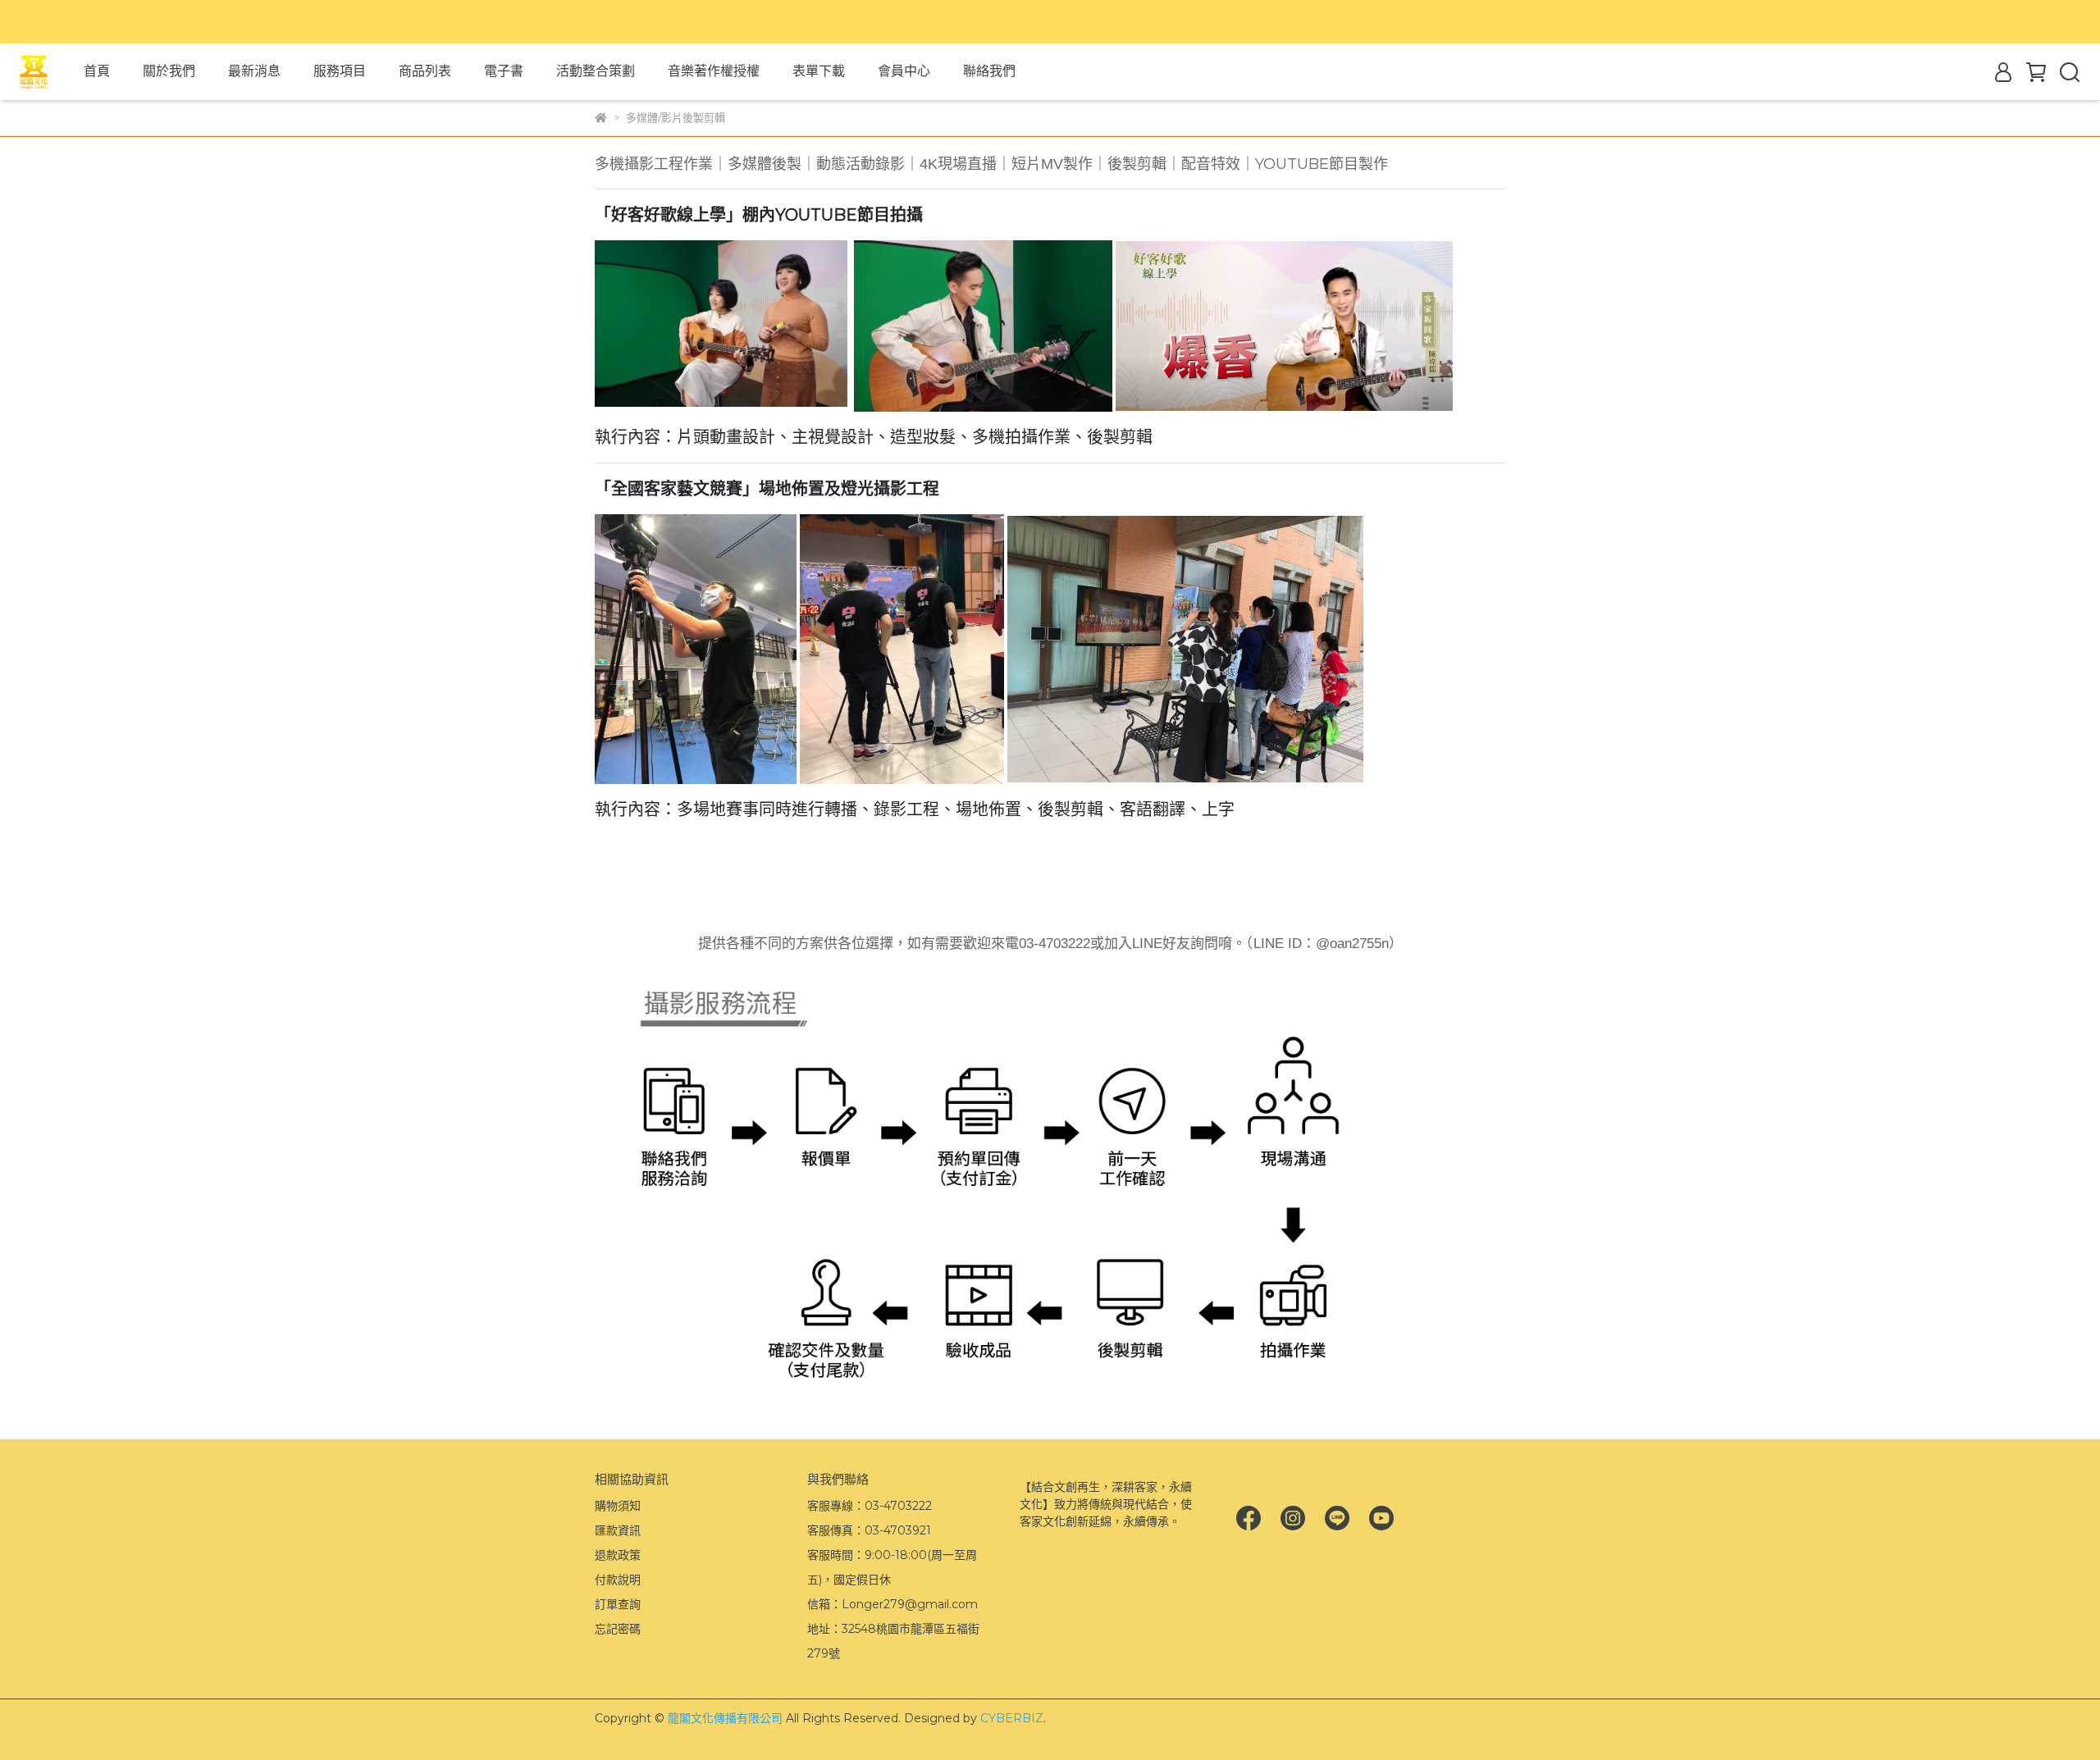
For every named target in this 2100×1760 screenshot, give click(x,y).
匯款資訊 (618, 1530)
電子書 (504, 71)
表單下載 (819, 71)
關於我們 (169, 71)
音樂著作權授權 (714, 71)
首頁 (97, 71)
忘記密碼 (618, 1629)
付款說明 (618, 1580)
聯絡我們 (989, 71)
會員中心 (904, 71)
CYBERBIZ (1012, 1718)
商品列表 (425, 71)
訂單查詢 (618, 1604)
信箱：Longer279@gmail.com (892, 1604)
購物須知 (618, 1506)
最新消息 (254, 71)
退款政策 (618, 1555)
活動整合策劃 (596, 71)
